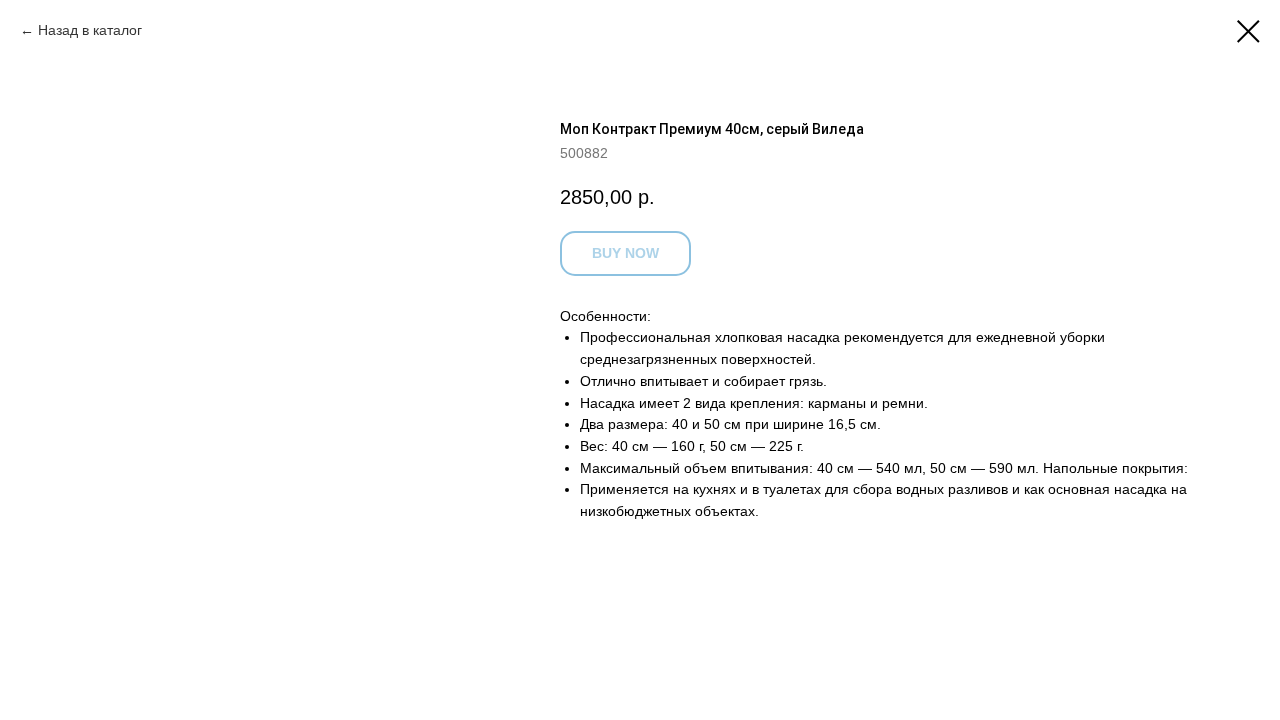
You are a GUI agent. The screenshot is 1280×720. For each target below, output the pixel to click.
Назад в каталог (90, 30)
